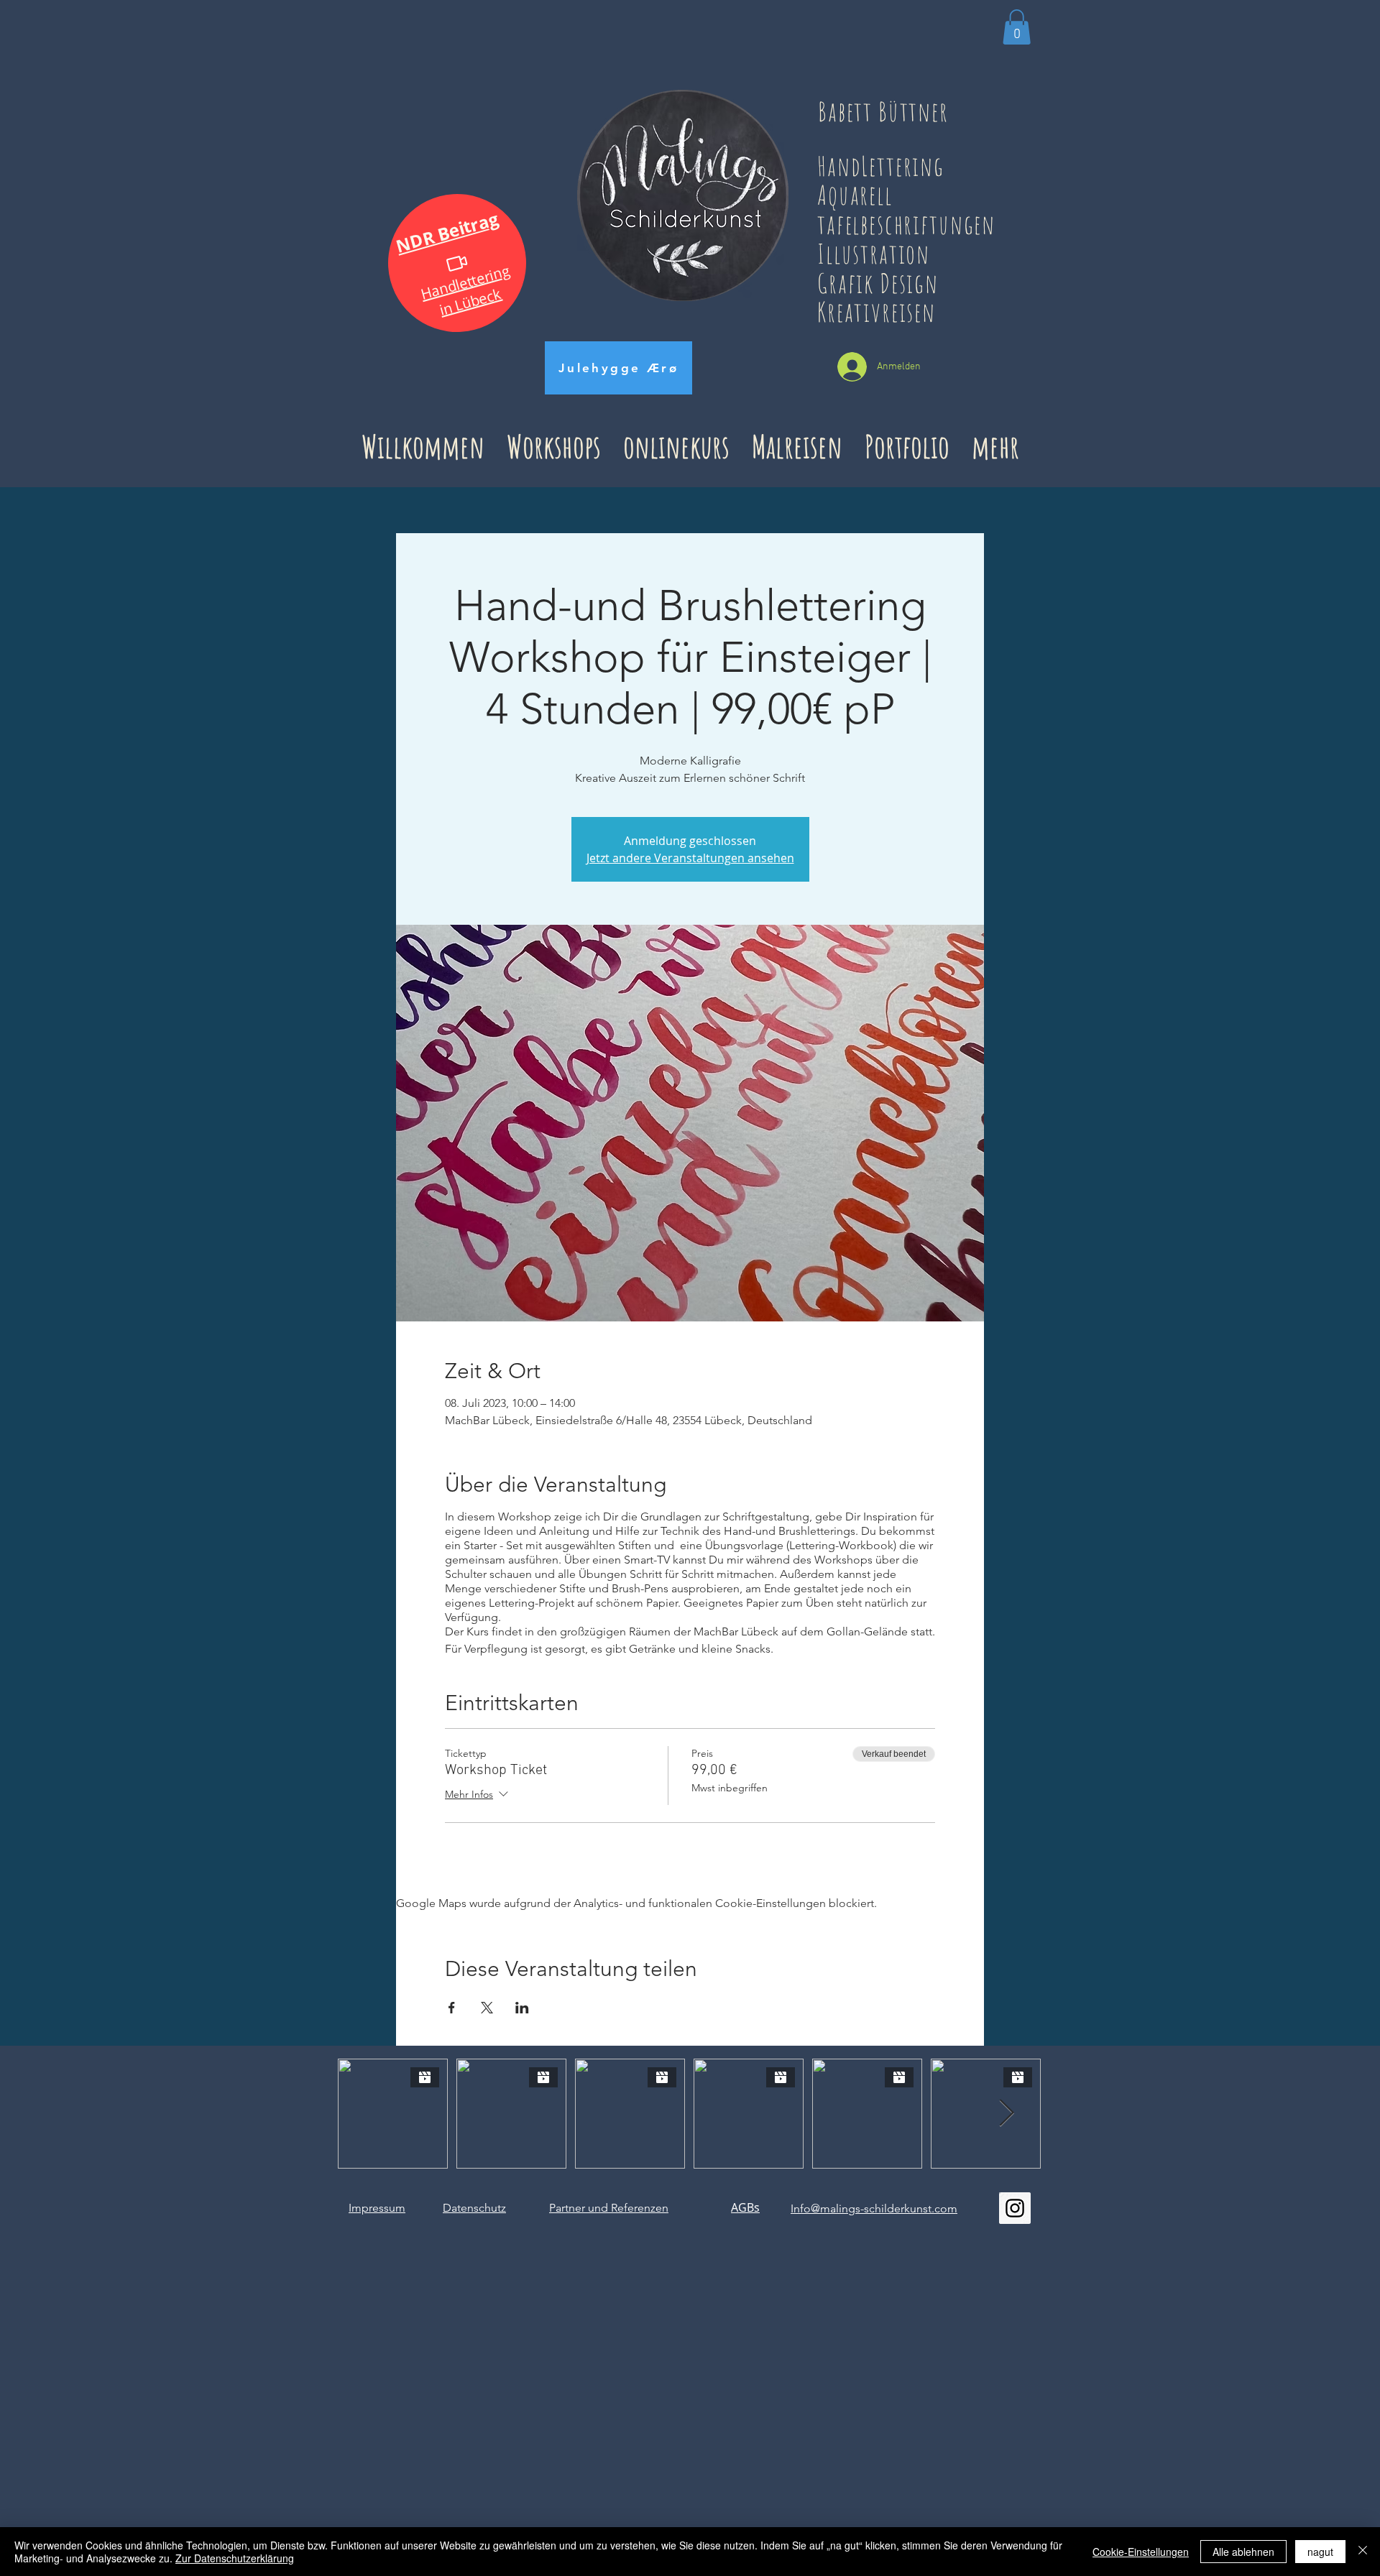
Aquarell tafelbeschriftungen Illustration (906, 223)
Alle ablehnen (1243, 2552)
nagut (1320, 2552)
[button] (1017, 27)
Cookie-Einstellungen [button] (1141, 2552)
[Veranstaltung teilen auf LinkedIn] (522, 2008)
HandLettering (892, 166)
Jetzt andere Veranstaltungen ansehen (690, 858)
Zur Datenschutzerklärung (235, 2558)
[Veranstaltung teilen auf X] (487, 2008)
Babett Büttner (883, 111)
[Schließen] (1363, 2552)
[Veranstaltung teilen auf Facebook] (452, 2008)
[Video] (457, 263)
